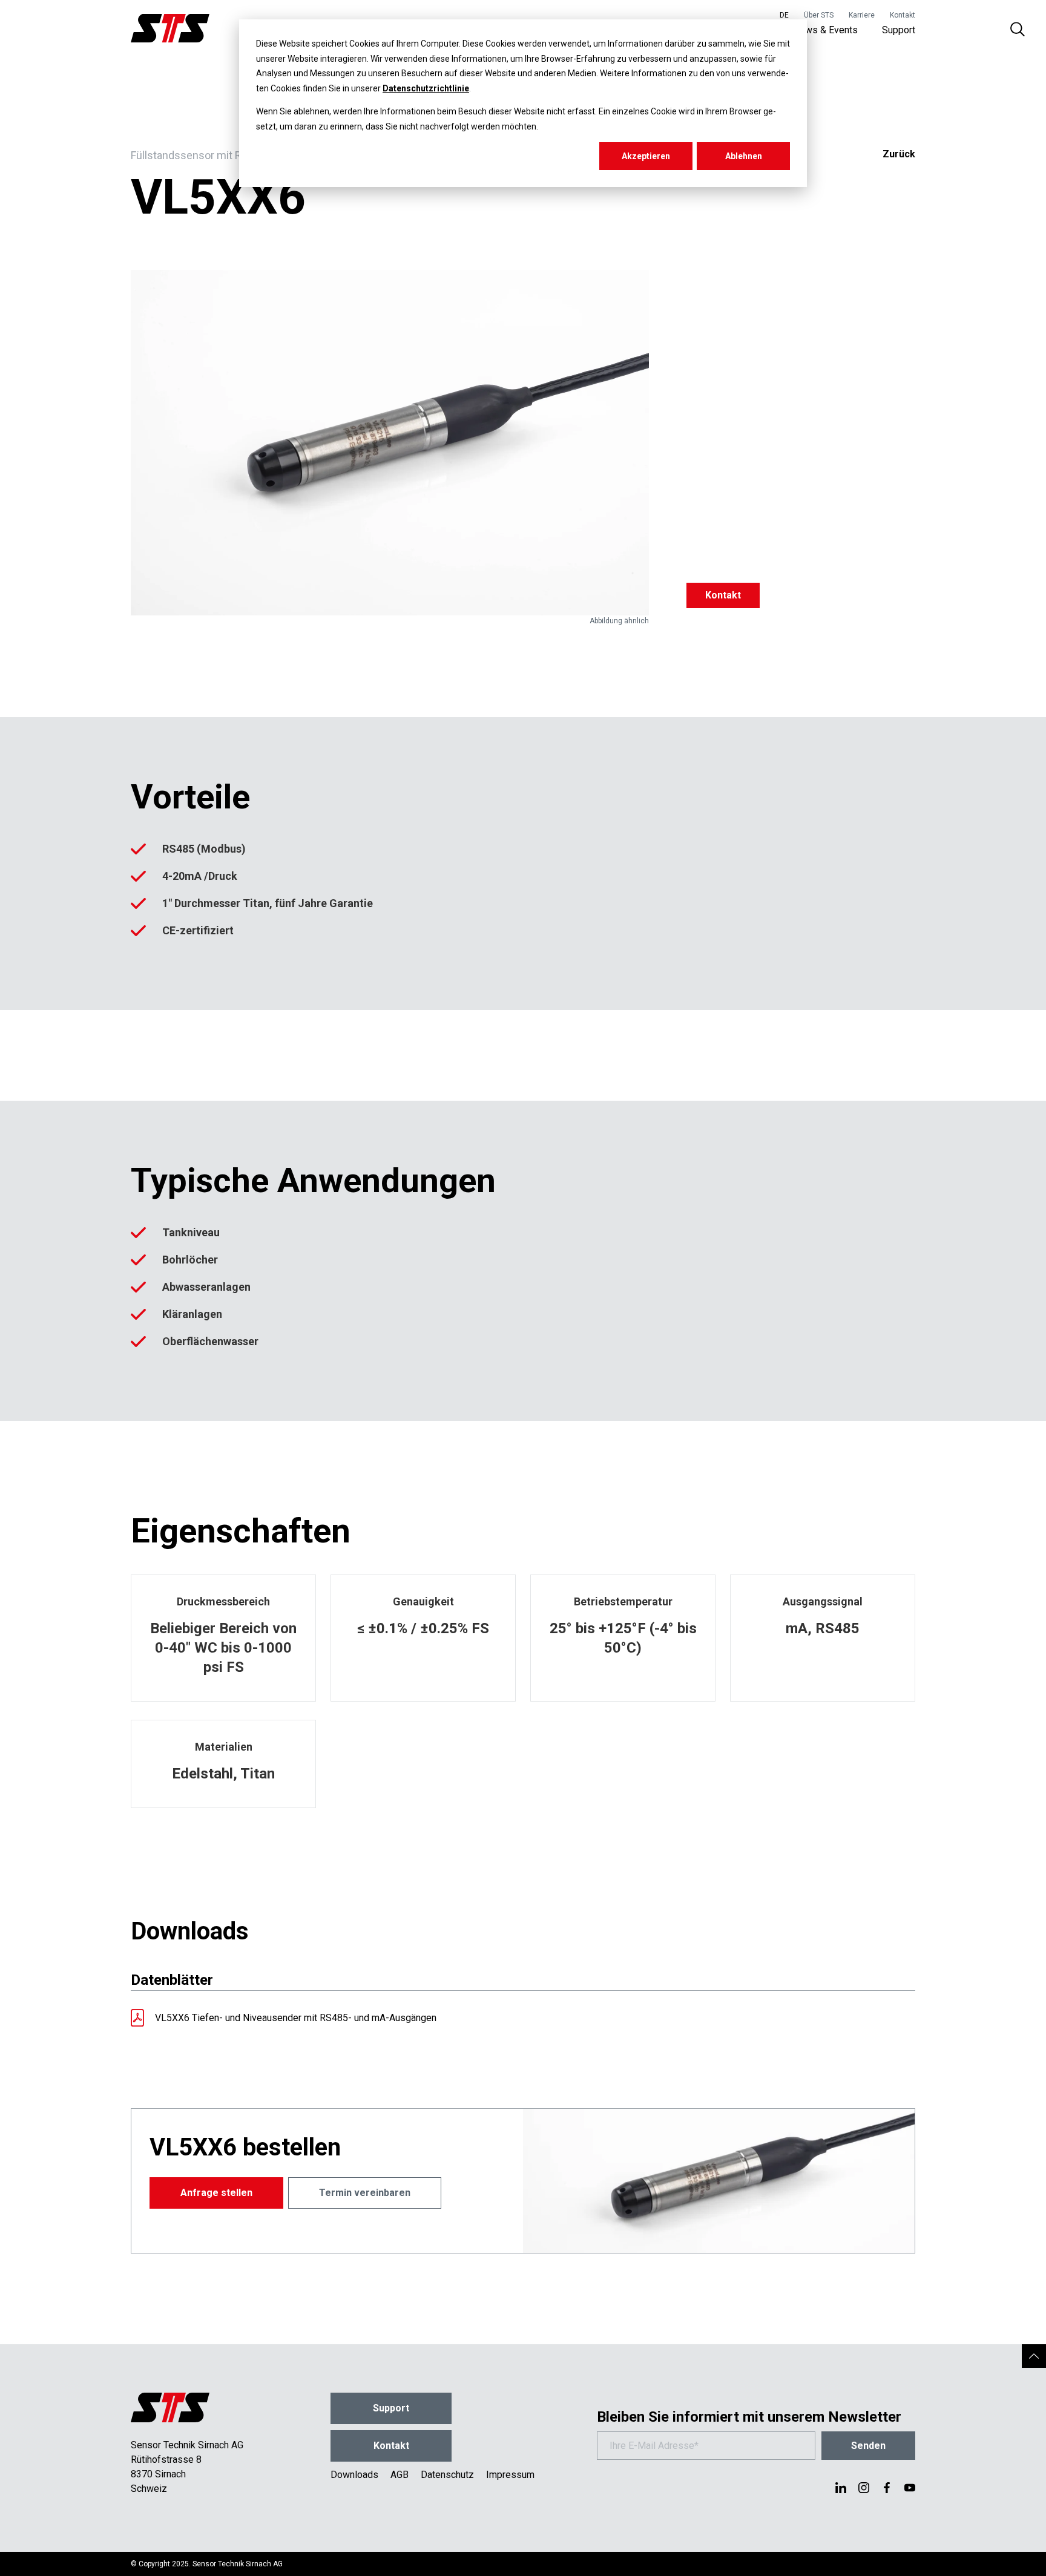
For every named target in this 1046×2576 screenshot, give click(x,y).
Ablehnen (744, 156)
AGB (400, 2475)
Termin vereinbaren (365, 2193)
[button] (1034, 2356)
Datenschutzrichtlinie (426, 88)
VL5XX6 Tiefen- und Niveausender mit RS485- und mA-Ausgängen (296, 2018)
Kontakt (903, 15)
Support (899, 30)
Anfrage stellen (216, 2193)
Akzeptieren (646, 156)
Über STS (819, 15)
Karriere (862, 15)
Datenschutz (447, 2475)
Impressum (510, 2475)
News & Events (825, 30)
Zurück (899, 154)
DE (784, 15)
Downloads (354, 2475)
